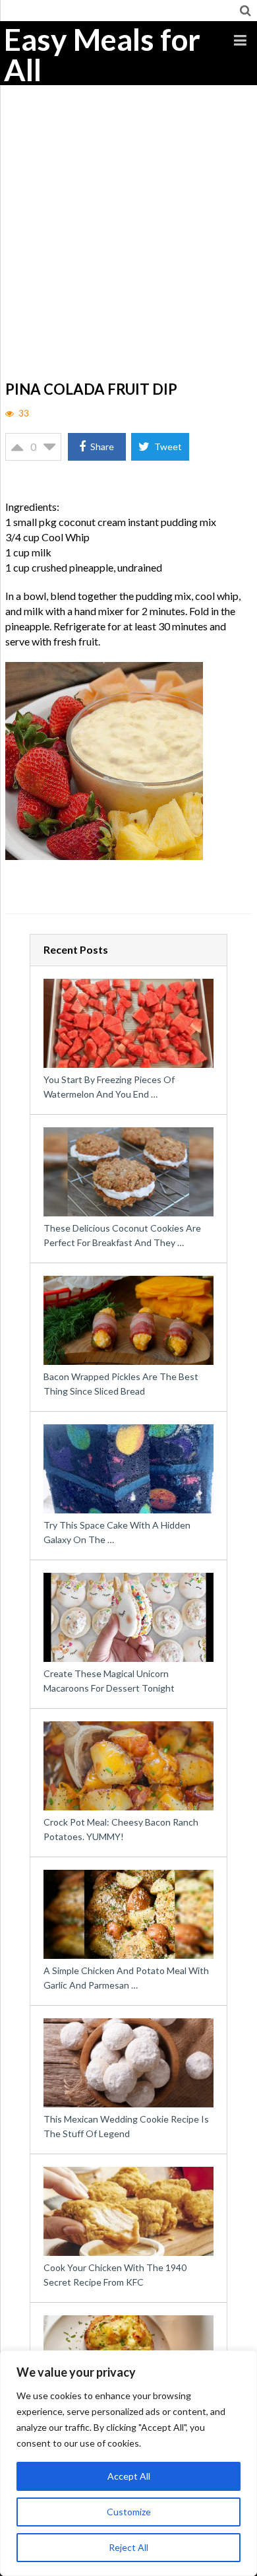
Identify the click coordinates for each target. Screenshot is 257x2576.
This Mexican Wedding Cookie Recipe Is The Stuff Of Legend (126, 2126)
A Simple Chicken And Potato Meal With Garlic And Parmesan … (126, 1978)
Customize (129, 2512)
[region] (128, 2463)
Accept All (129, 2476)
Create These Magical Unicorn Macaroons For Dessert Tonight (109, 1681)
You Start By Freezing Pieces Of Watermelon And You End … (109, 1087)
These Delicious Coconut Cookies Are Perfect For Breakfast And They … (122, 1235)
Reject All (128, 2547)
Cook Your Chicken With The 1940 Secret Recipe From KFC (115, 2275)
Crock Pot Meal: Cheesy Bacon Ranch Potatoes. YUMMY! (121, 1829)
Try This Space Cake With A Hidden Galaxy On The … (117, 1532)
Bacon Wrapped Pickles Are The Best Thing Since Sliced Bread (121, 1384)
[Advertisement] (128, 242)
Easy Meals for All (102, 55)
